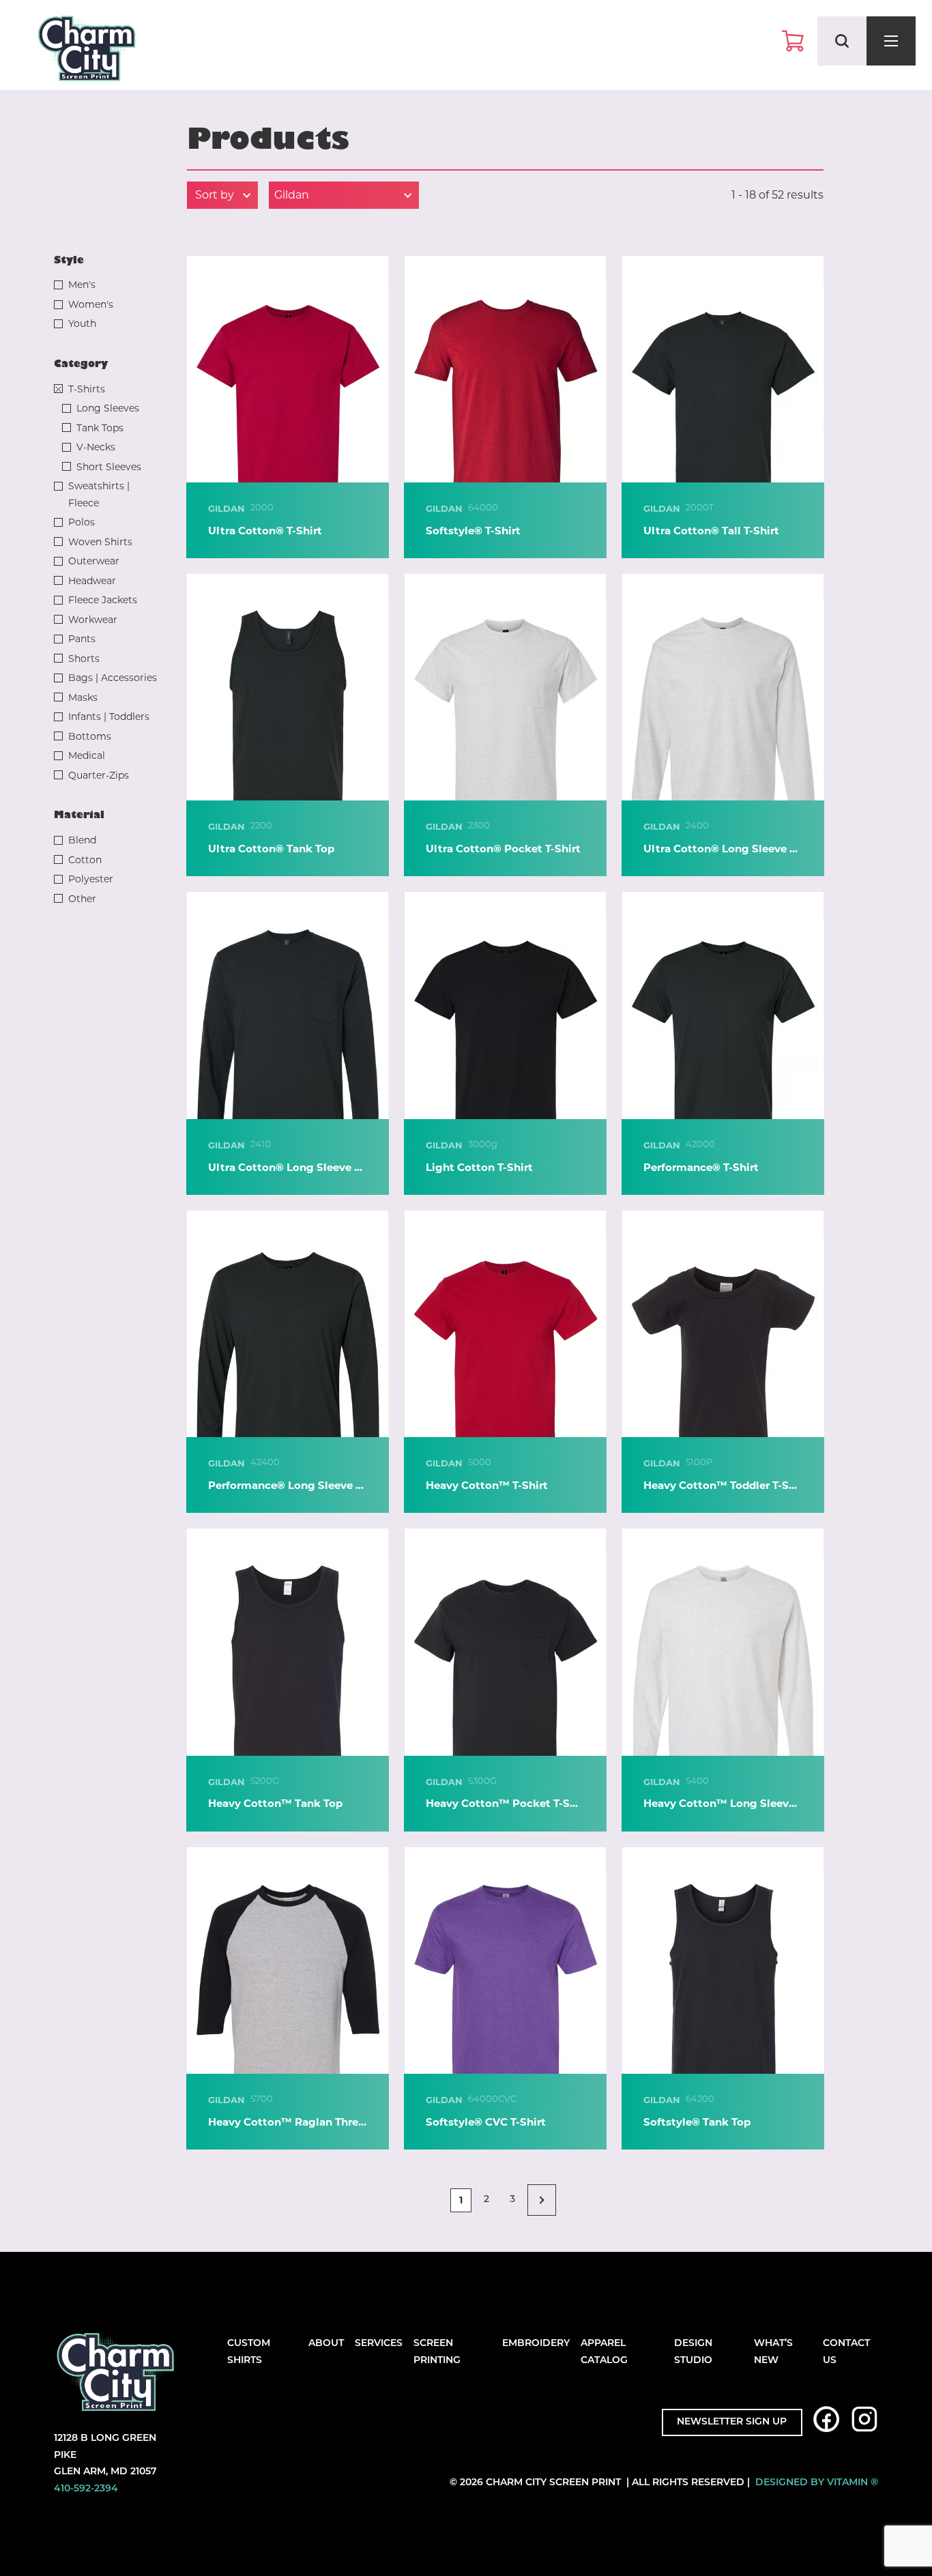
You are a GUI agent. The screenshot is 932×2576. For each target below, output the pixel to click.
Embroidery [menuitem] (536, 2344)
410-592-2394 (86, 2489)
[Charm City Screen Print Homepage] (87, 52)
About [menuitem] (326, 2344)
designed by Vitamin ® (817, 2483)
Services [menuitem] (379, 2344)
